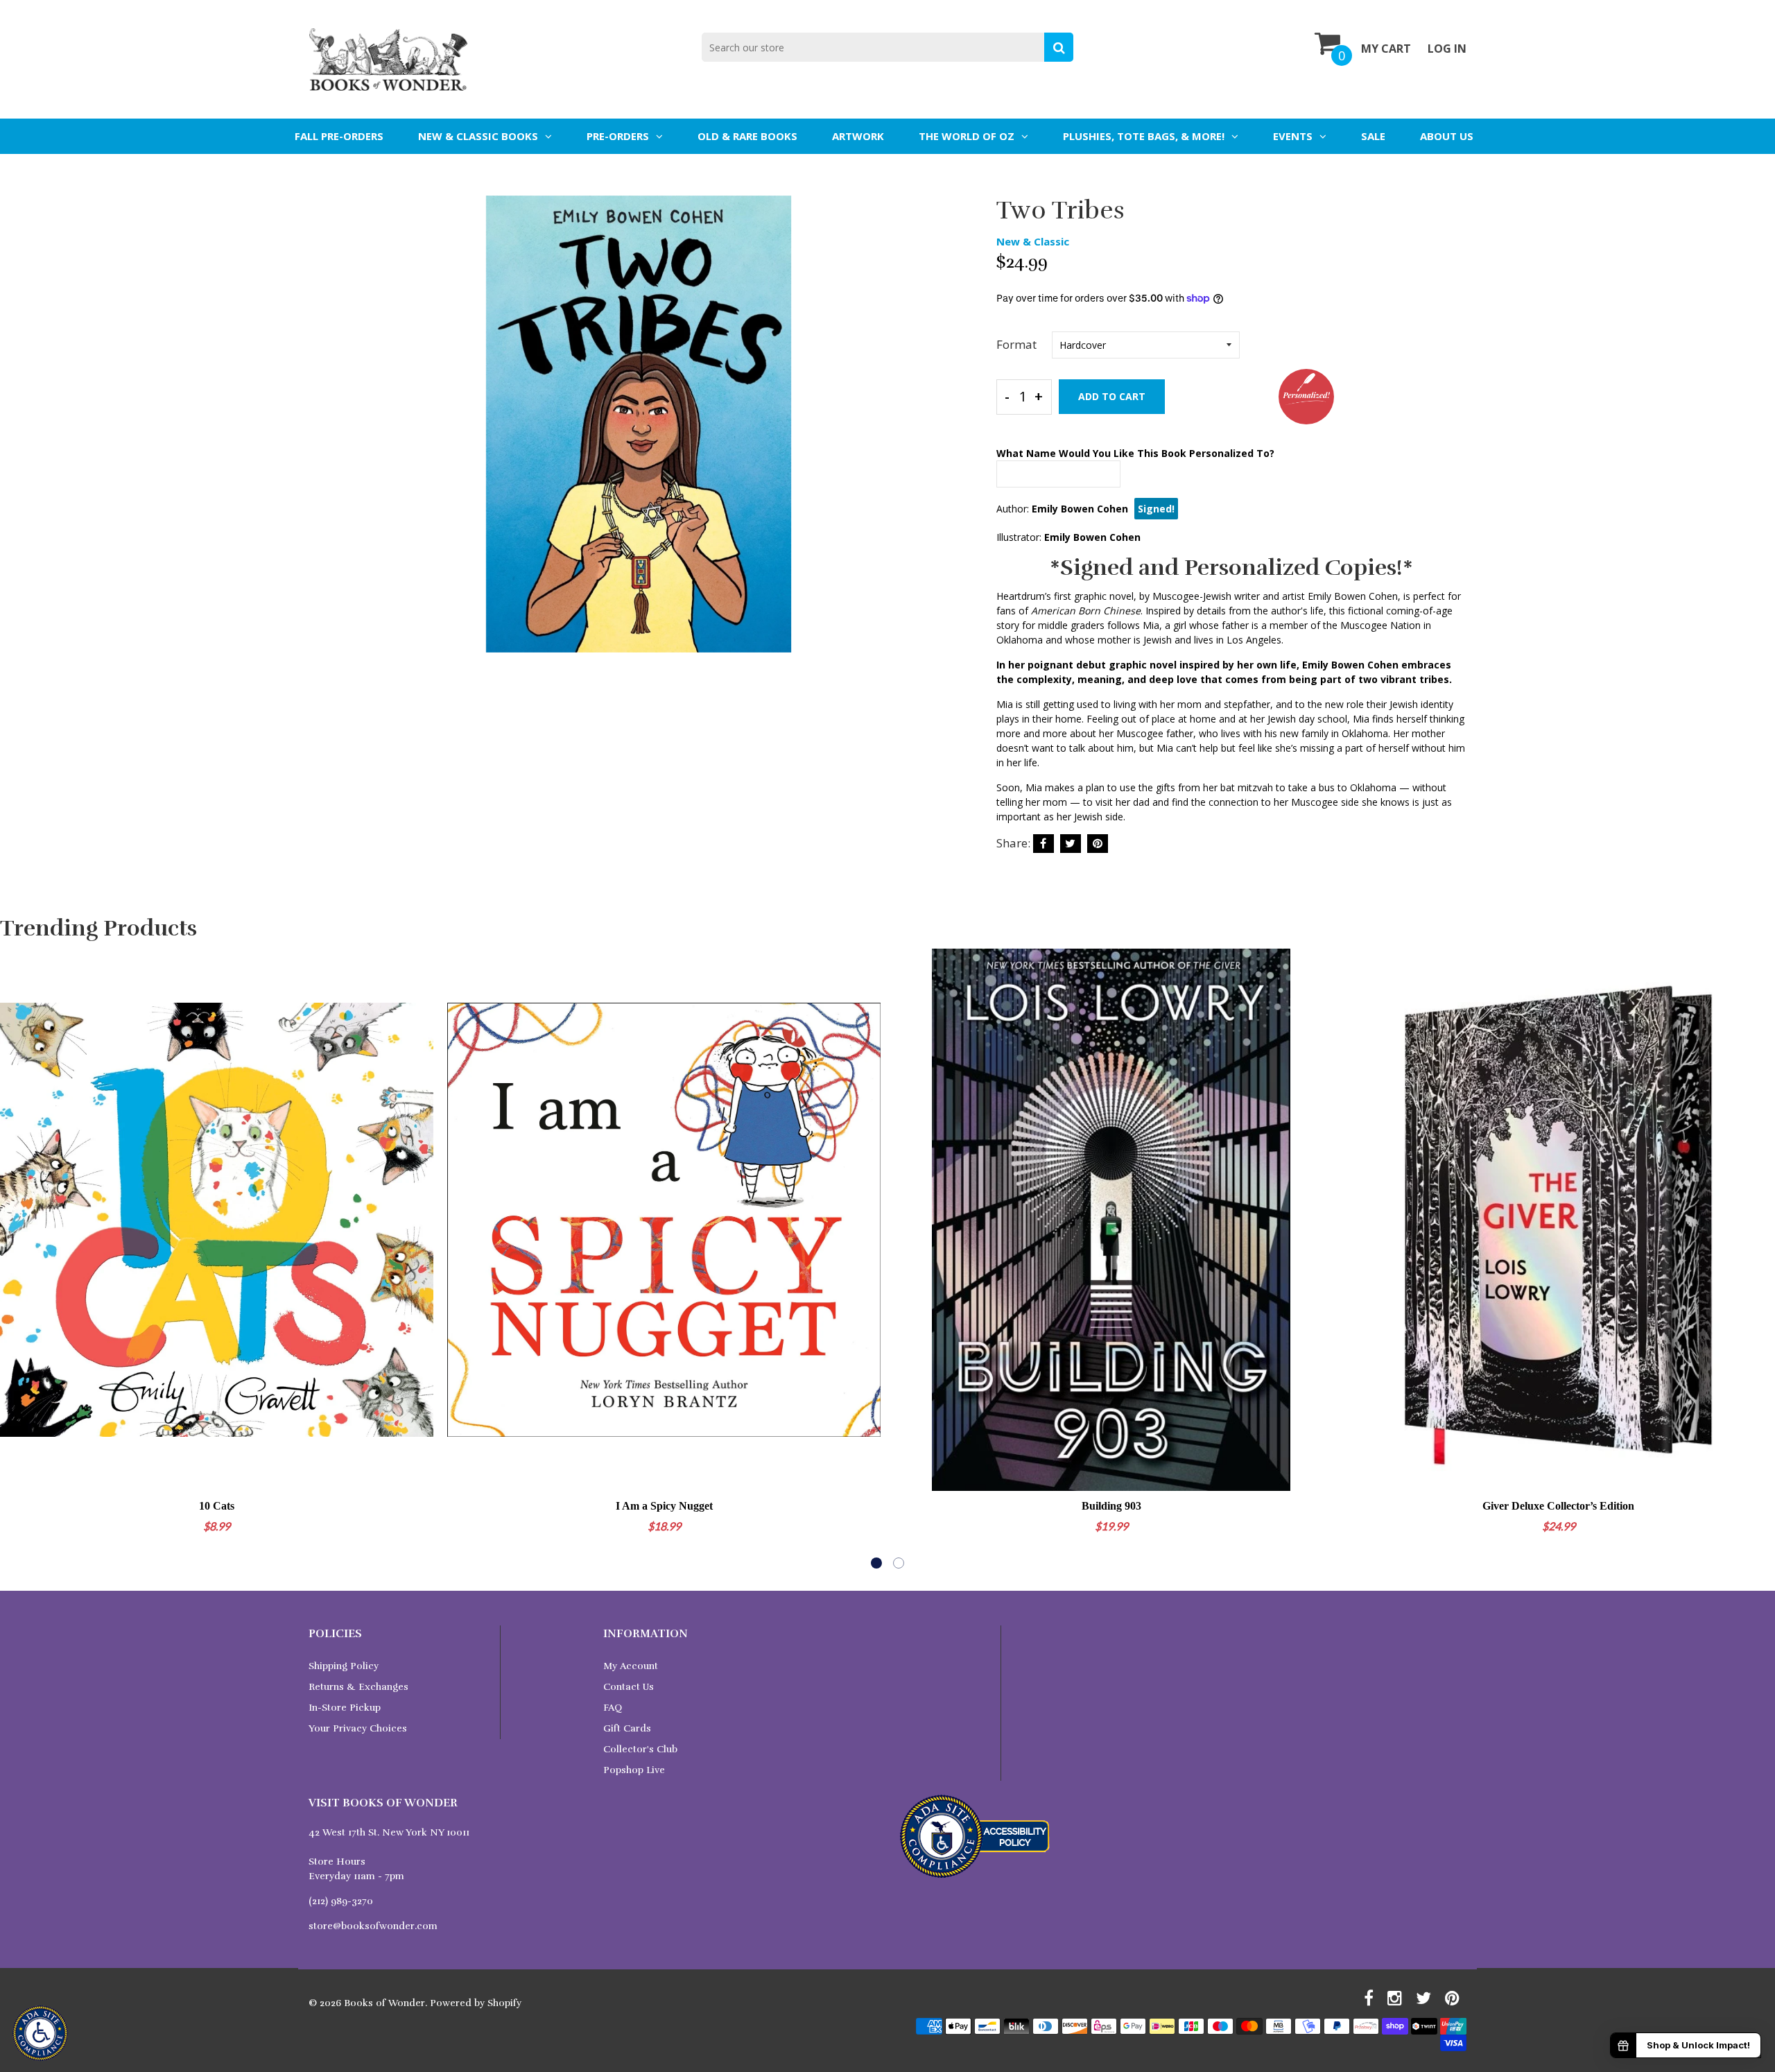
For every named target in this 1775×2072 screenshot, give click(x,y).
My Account (631, 1666)
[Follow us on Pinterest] (1098, 844)
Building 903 (1111, 1506)
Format (1016, 344)
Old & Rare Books (747, 136)
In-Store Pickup (345, 1708)
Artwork (858, 136)
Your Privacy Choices (358, 1728)
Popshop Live (634, 1770)
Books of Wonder (384, 2003)
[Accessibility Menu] (40, 2033)
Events (1293, 136)
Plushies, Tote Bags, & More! (1144, 136)
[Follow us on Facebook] (1044, 844)
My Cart (1386, 49)
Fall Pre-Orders (339, 136)
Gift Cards (627, 1728)
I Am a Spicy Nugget (664, 1506)
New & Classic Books (478, 136)
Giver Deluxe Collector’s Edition (1558, 1506)
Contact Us (629, 1687)
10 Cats (217, 1506)
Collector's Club (640, 1749)
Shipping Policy (344, 1666)
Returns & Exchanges (358, 1687)
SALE (1373, 136)
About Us (1447, 136)
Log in (1447, 49)
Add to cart (1112, 396)
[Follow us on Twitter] (1071, 844)
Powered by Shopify (476, 2003)
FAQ (613, 1708)
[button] (876, 1563)
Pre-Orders (618, 136)
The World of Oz (967, 136)
